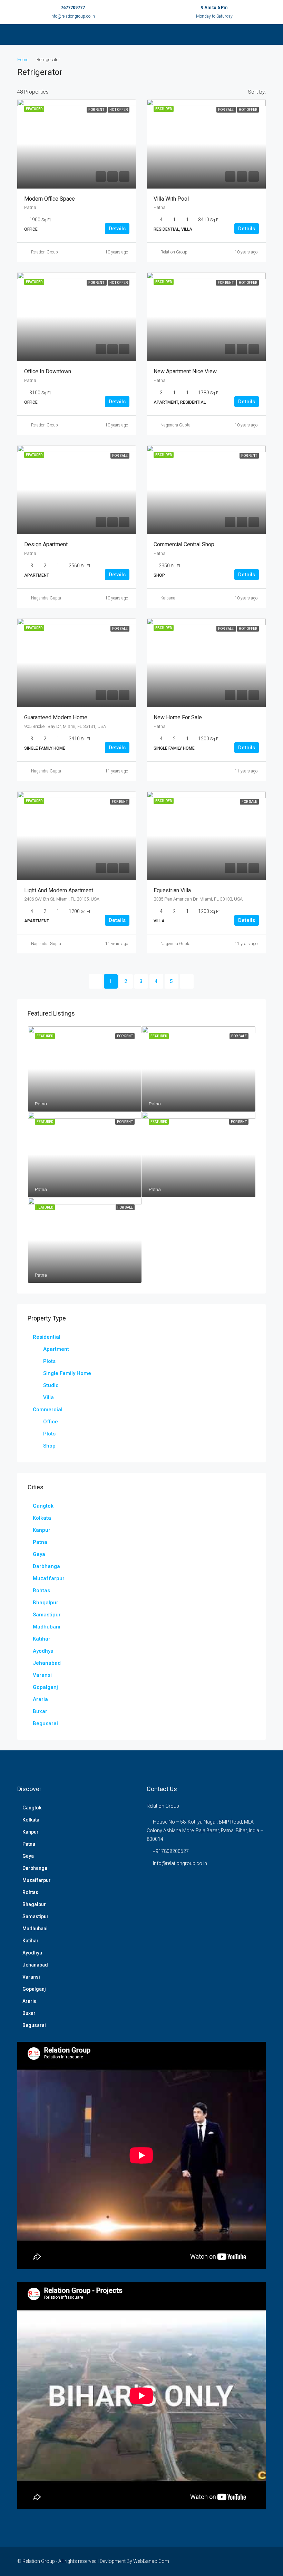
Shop (49, 1446)
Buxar (40, 1711)
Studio (51, 1385)
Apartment (56, 1349)
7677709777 (73, 8)
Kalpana (168, 598)
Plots (49, 1361)
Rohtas (41, 1590)
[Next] (187, 981)
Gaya (39, 1554)
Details (117, 229)
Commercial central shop (184, 544)
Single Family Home (67, 1373)
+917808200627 (171, 1851)
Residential (47, 1337)
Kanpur (42, 1530)
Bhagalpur (46, 1603)
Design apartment (46, 544)
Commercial (48, 1410)
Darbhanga (46, 1566)
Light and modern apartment (59, 890)
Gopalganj (45, 1687)
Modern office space (50, 199)
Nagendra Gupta (175, 425)
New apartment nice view (185, 371)
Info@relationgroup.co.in (73, 16)
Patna (40, 1542)
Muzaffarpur (49, 1578)
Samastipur (47, 1615)
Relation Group (45, 252)
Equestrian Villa (172, 890)
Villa (48, 1397)
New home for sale (178, 717)
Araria (40, 1699)
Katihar (42, 1639)
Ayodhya (43, 1651)
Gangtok (43, 1506)
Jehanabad (47, 1663)
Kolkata (42, 1518)
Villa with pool (171, 199)
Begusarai (45, 1723)
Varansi (42, 1675)
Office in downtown (48, 371)
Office (51, 1422)
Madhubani (47, 1627)
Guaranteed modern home (56, 717)
